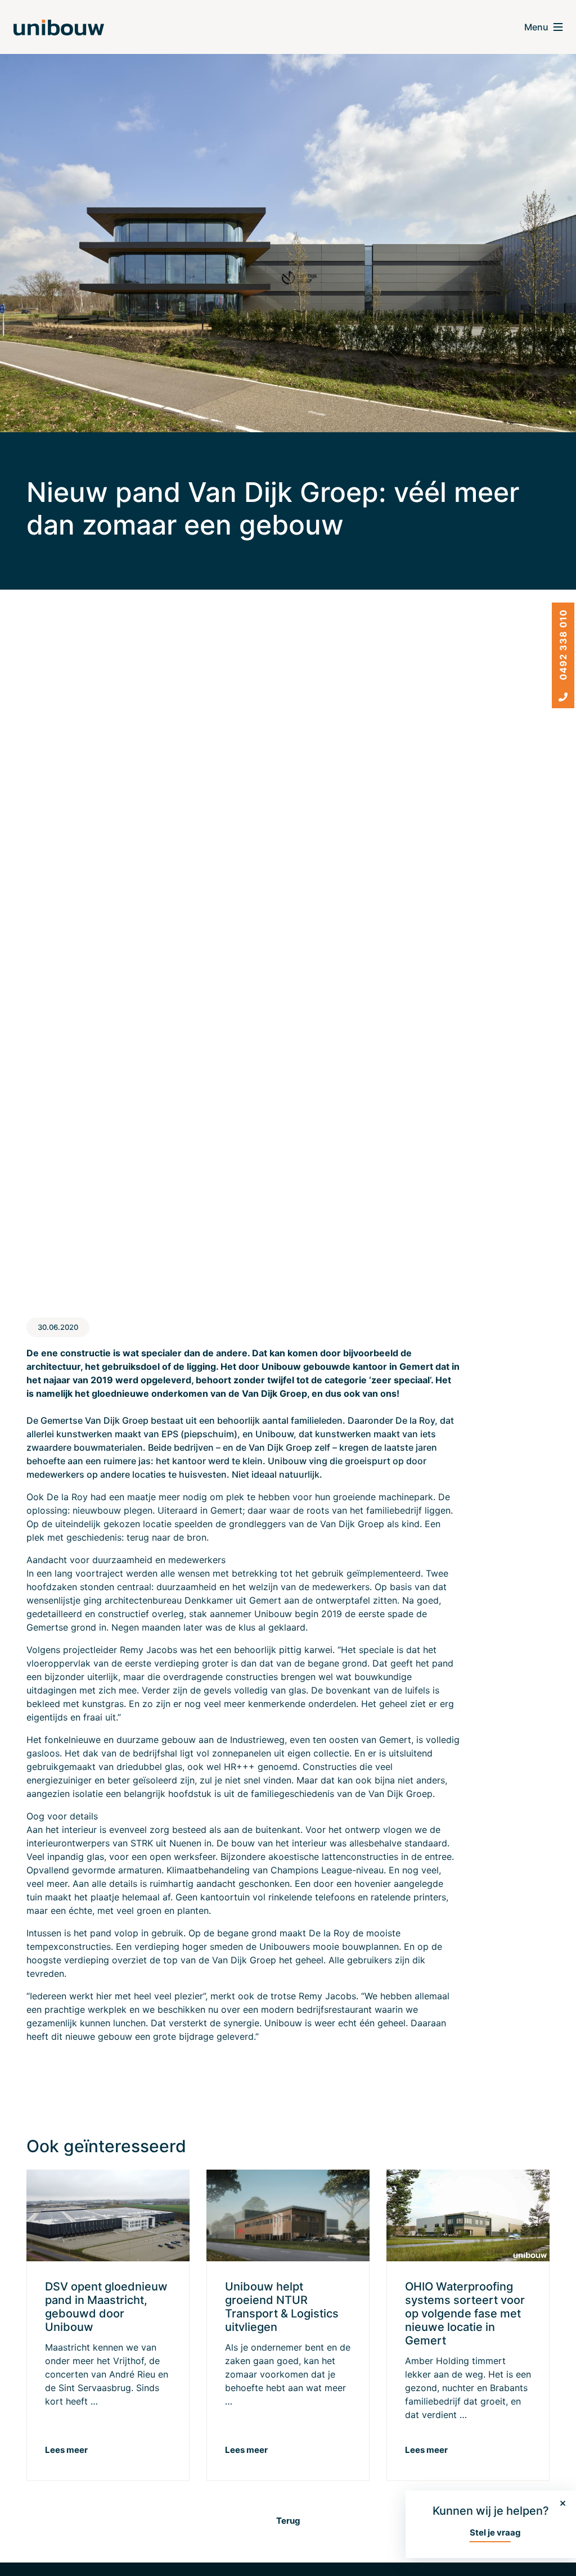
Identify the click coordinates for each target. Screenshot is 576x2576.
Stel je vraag (495, 2532)
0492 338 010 (563, 646)
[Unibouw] (59, 27)
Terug (288, 2521)
